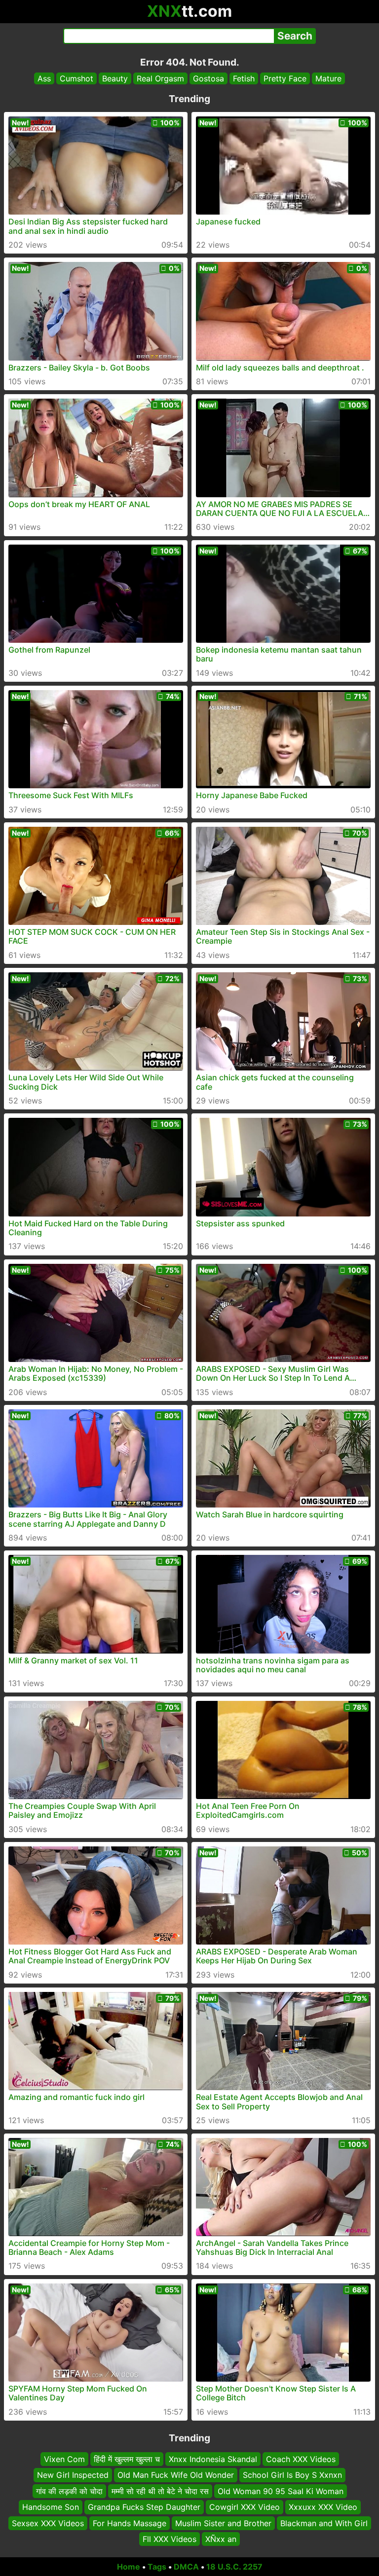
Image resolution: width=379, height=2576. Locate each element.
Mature (328, 78)
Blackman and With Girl (324, 2523)
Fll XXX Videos (170, 2539)
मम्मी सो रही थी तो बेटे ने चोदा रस (160, 2491)
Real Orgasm (160, 78)
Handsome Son (51, 2507)
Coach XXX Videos (301, 2459)
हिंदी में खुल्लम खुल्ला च (127, 2459)
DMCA (186, 2567)
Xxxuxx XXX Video (323, 2507)
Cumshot (76, 78)
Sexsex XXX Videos (48, 2523)
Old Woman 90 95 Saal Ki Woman (281, 2491)
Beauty (115, 78)
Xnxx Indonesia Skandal (213, 2459)
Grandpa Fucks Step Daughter (144, 2507)
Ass (44, 78)
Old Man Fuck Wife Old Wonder (176, 2475)
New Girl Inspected (73, 2475)
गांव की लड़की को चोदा (69, 2491)
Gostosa (208, 78)
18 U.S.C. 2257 (234, 2567)
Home (129, 2567)
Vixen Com (64, 2459)
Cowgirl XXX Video (245, 2507)
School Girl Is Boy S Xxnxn (292, 2475)
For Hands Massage (130, 2523)
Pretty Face (285, 78)
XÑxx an (221, 2539)
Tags (157, 2567)
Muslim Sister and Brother (223, 2523)
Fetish (244, 78)
